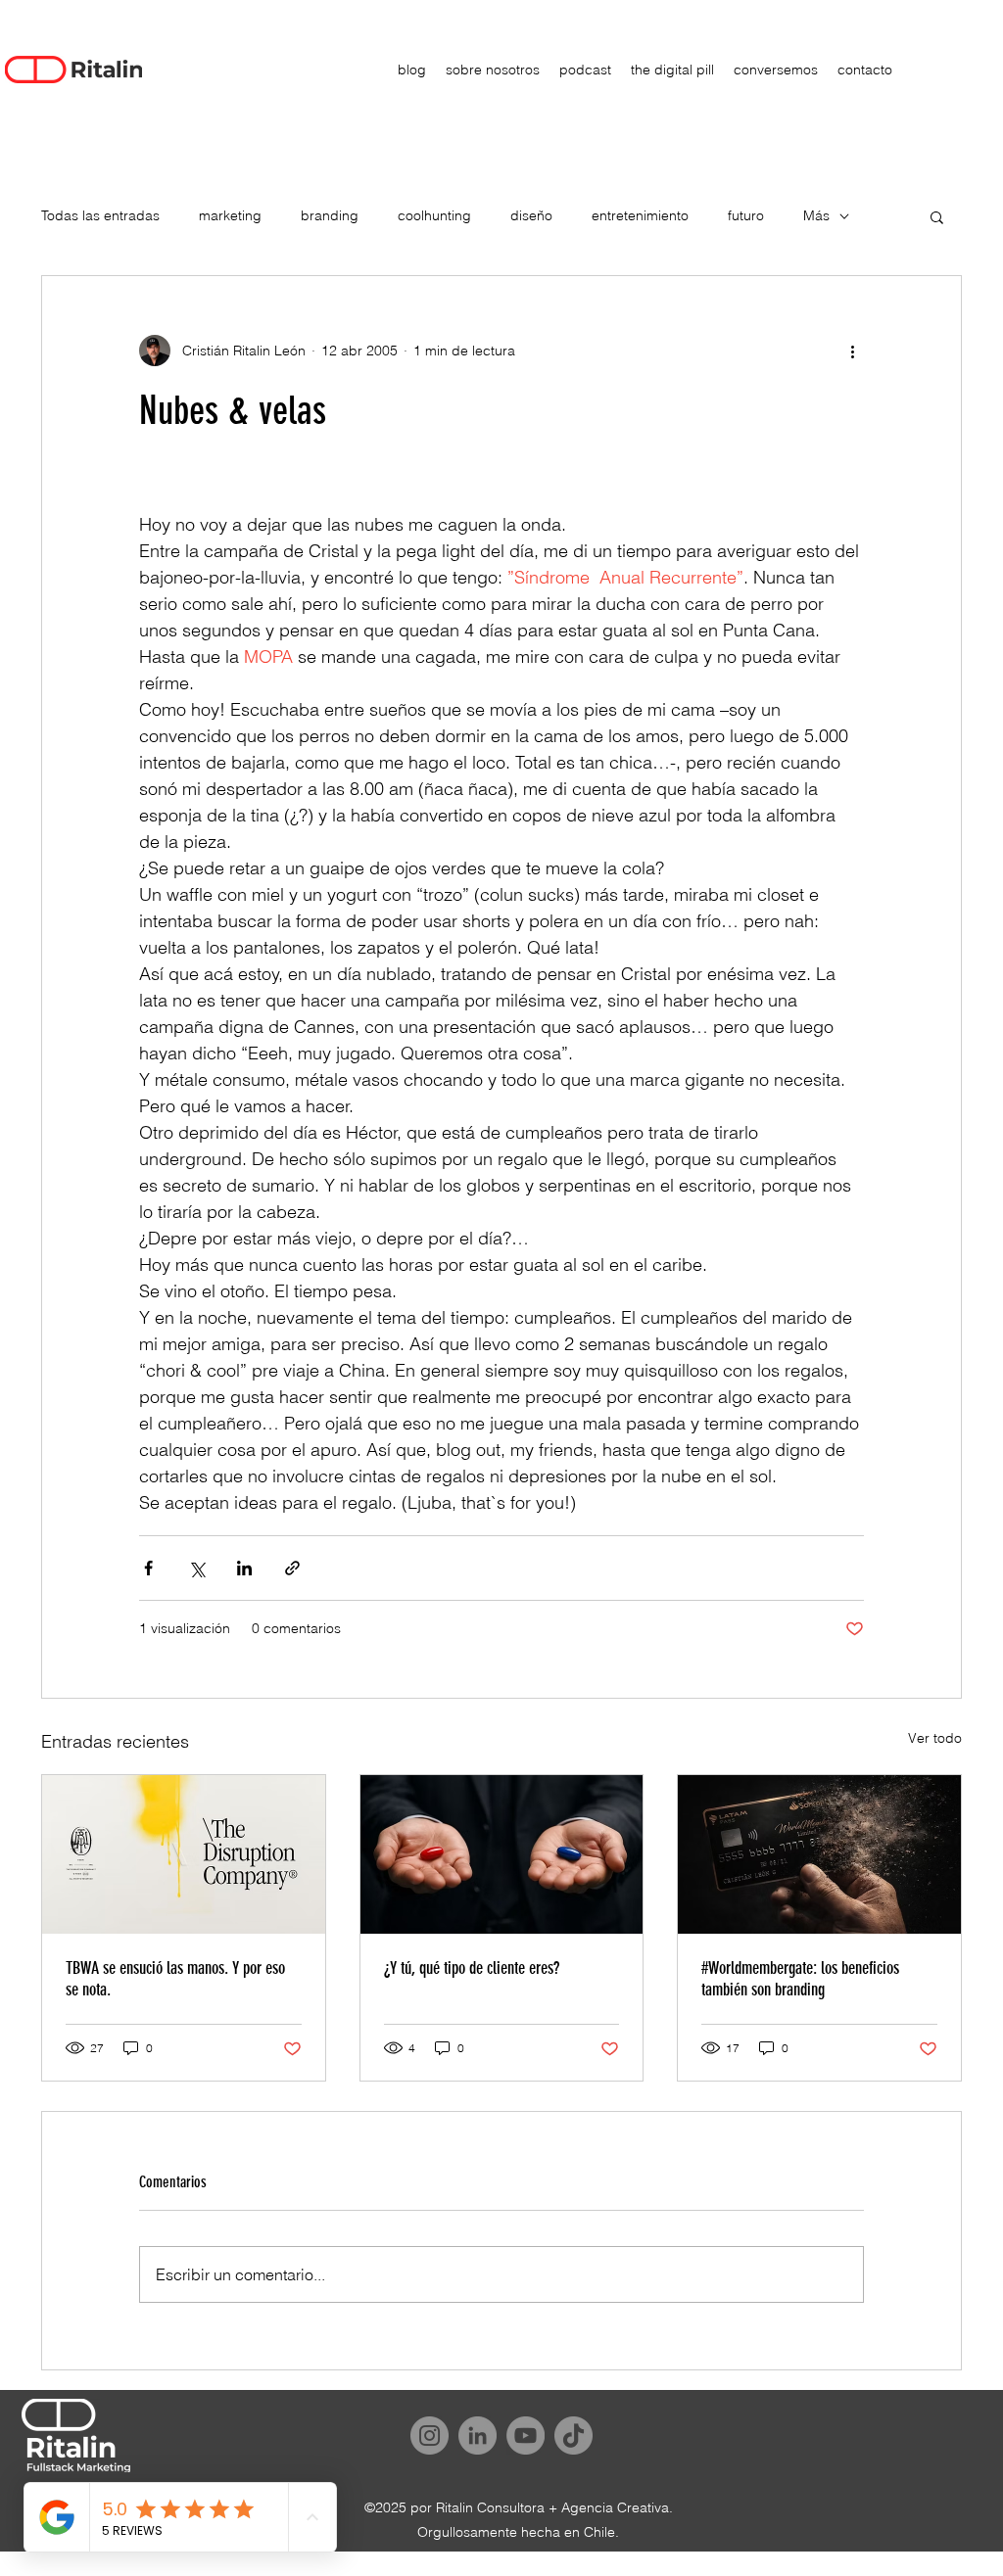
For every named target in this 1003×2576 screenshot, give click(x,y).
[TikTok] (573, 2435)
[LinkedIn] (478, 2435)
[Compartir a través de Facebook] (148, 1568)
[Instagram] (430, 2435)
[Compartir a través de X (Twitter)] (196, 1568)
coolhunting (434, 215)
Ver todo (935, 1738)
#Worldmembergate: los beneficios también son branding (800, 1979)
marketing (230, 215)
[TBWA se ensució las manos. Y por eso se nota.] (184, 1854)
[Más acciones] (852, 351)
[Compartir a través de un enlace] (292, 1568)
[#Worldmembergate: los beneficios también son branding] (819, 1854)
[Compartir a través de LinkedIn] (244, 1568)
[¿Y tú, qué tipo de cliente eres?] (502, 1854)
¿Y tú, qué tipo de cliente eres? (472, 1968)
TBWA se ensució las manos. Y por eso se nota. (175, 1979)
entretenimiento (640, 215)
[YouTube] (525, 2435)
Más (816, 215)
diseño (531, 215)
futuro (746, 215)
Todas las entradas (100, 215)
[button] (937, 216)
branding (330, 215)
